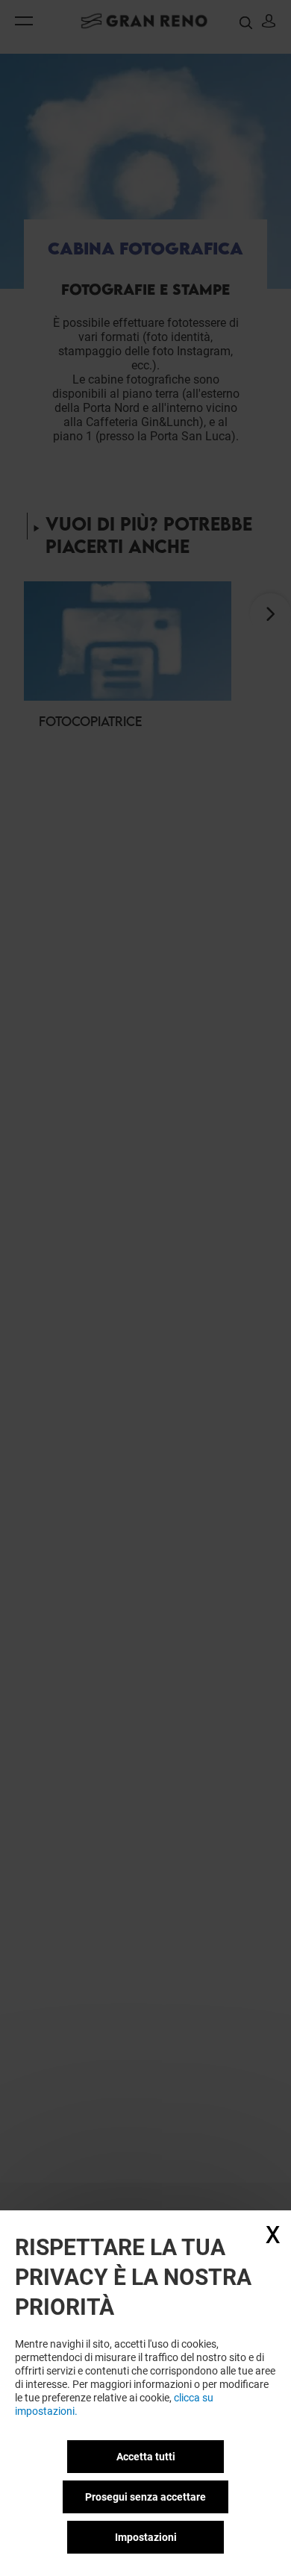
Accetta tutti (146, 2457)
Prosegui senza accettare (145, 2497)
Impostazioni (146, 2537)
